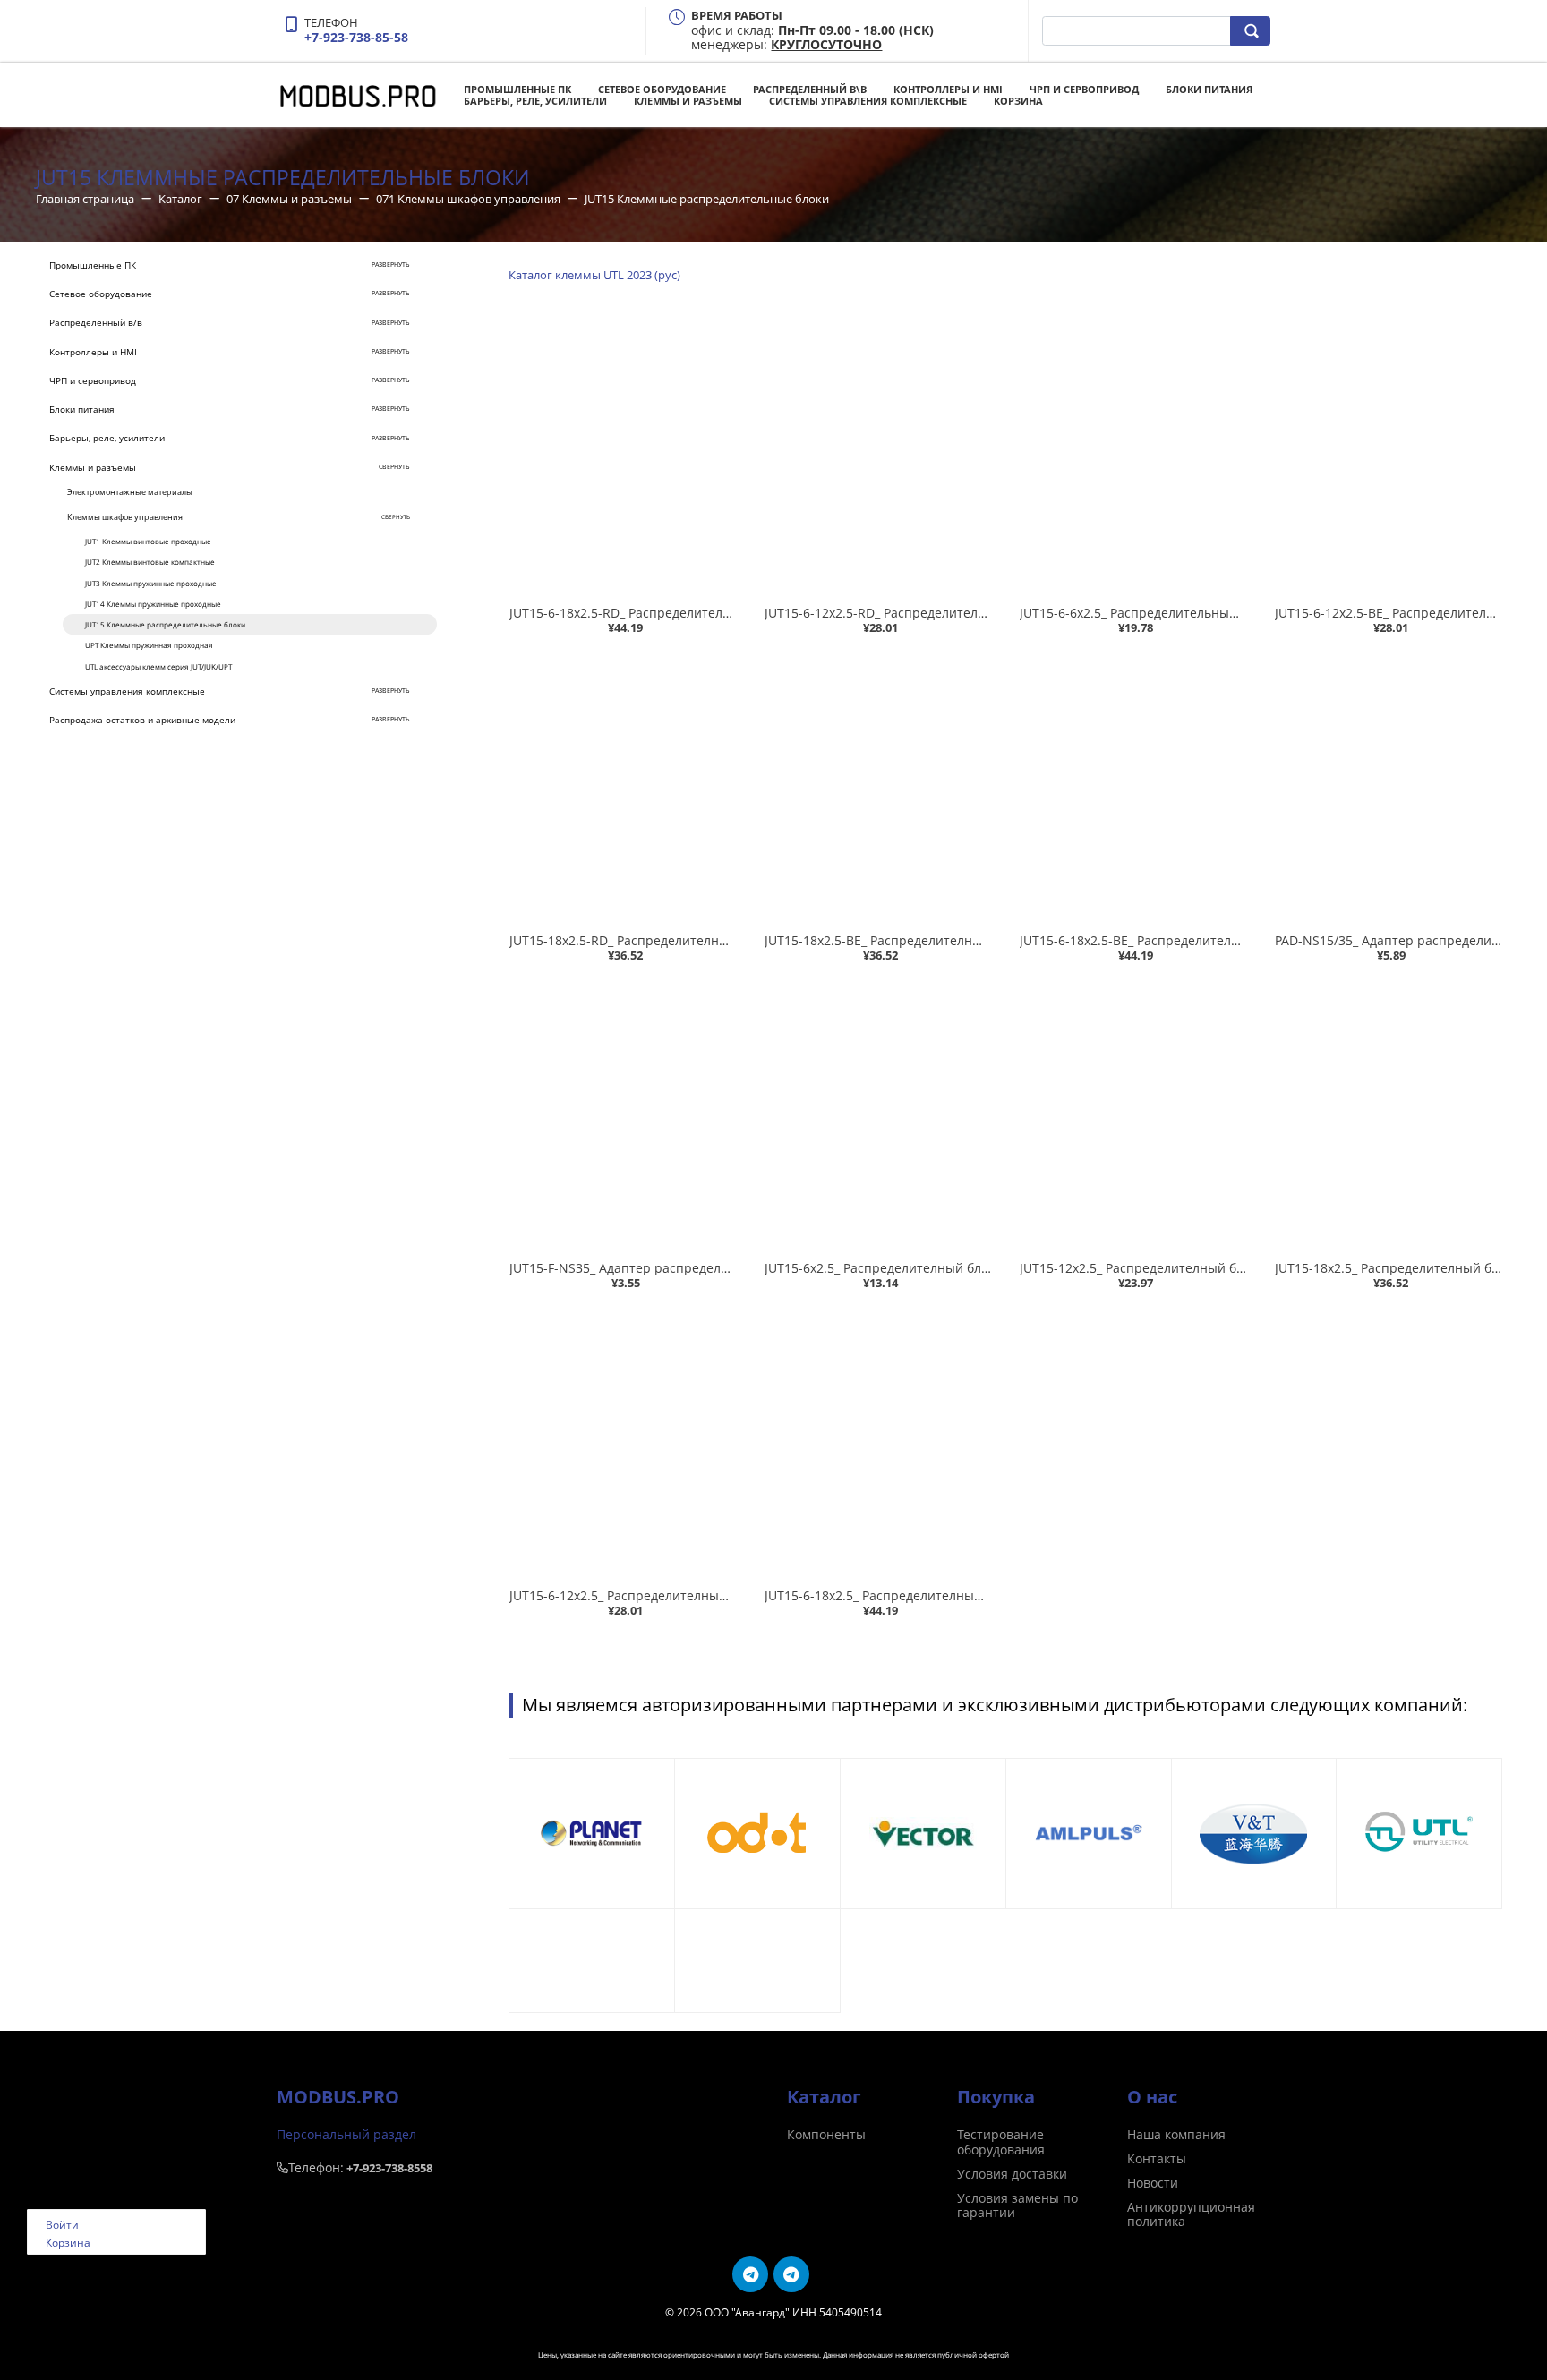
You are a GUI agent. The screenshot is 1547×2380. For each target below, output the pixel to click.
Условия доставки (1012, 2174)
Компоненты (826, 2134)
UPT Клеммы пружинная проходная (149, 645)
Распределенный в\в (810, 89)
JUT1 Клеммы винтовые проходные (148, 541)
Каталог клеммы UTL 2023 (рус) (594, 275)
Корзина (1018, 101)
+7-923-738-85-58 (356, 37)
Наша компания (1176, 2134)
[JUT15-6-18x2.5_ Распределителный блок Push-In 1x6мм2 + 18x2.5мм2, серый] (878, 1442)
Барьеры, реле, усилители (535, 101)
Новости (1153, 2183)
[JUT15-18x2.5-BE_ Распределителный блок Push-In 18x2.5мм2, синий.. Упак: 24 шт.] (878, 787)
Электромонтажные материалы (130, 492)
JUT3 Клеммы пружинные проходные (151, 583)
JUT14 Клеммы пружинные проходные (153, 604)
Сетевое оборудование (662, 89)
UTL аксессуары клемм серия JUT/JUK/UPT (158, 666)
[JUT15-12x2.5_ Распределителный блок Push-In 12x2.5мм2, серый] (1133, 1115)
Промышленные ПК (517, 89)
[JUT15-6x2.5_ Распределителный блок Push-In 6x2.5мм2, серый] (878, 1115)
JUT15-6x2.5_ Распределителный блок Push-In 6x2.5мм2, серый (957, 1268)
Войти (62, 2225)
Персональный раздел (346, 2134)
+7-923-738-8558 (389, 2168)
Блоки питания (1209, 89)
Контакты (1157, 2158)
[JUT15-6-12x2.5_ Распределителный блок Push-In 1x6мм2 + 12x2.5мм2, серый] (623, 1442)
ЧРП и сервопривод (1084, 89)
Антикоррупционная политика (1191, 2214)
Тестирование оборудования (1001, 2142)
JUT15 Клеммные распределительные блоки (165, 624)
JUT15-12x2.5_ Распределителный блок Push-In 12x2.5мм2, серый (1219, 1268)
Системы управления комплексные (868, 101)
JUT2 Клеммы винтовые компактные (150, 562)
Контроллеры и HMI (948, 89)
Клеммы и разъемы (688, 101)
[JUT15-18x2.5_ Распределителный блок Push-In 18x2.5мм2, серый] (1388, 1115)
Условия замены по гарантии (1017, 2205)
